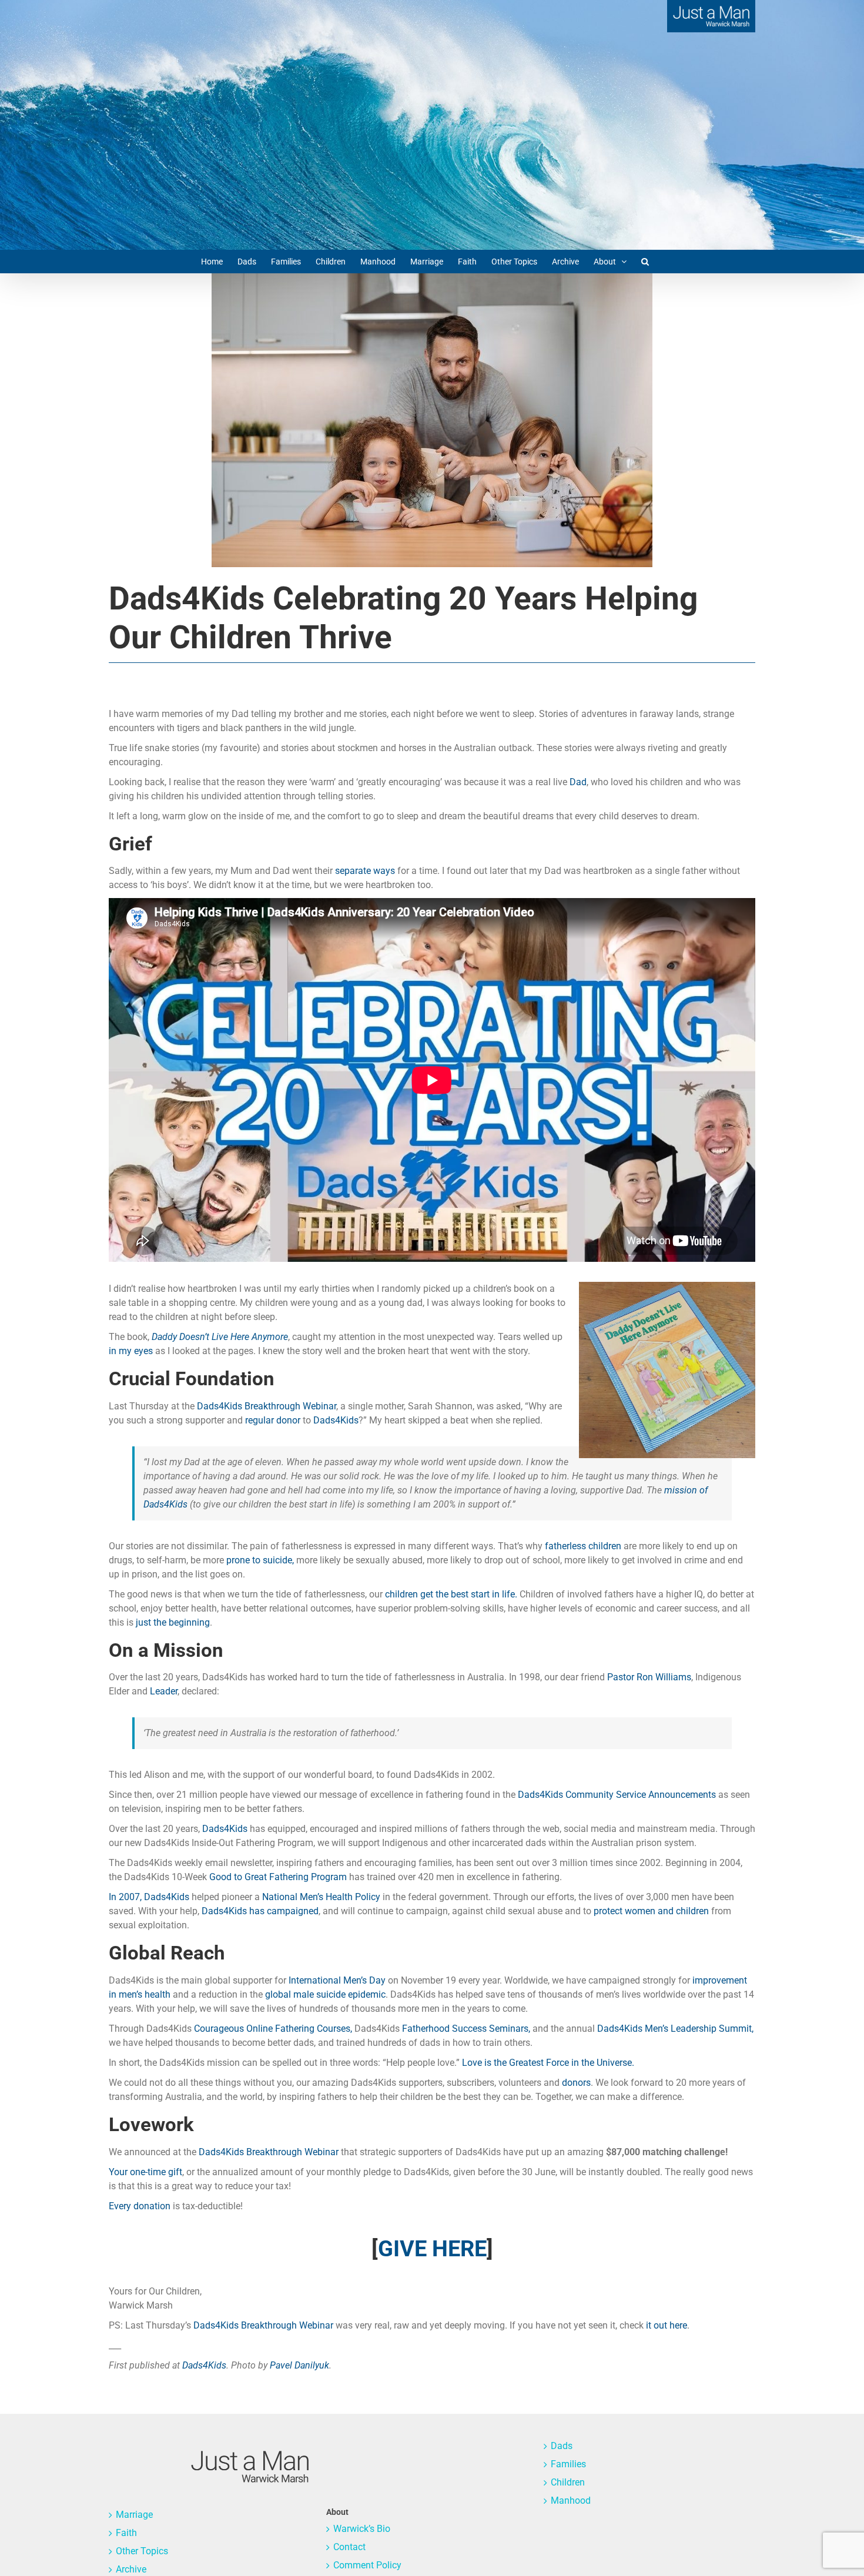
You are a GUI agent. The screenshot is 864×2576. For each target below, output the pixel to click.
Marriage (134, 2515)
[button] (645, 262)
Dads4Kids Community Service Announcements (617, 1795)
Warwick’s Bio (362, 2529)
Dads (562, 2446)
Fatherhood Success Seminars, (466, 2029)
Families (568, 2464)
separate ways (365, 871)
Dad (578, 782)
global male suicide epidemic (325, 1994)
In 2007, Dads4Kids (149, 1897)
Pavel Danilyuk (299, 2365)
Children (568, 2482)
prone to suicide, (260, 1560)
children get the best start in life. (451, 1594)
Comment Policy (367, 2565)
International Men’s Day (337, 1980)
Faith (126, 2533)
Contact (349, 2547)
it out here (667, 2325)
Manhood (571, 2500)
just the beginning (173, 1622)
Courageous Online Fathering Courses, (273, 2029)
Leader (164, 1691)
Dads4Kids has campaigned (260, 1911)
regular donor (273, 1420)
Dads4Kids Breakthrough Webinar (267, 1406)
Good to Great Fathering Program (278, 1877)
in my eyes (131, 1351)
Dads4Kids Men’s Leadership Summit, (675, 2029)
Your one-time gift (145, 2172)
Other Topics (142, 2551)
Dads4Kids (336, 1420)
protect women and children (651, 1911)
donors (576, 2083)
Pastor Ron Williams (649, 1677)
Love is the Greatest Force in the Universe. (548, 2063)
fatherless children (583, 1546)
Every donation (140, 2206)
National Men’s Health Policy (321, 1897)
